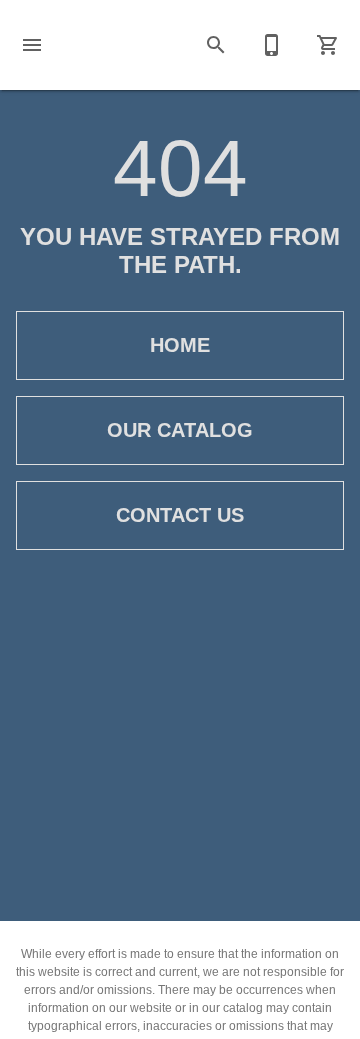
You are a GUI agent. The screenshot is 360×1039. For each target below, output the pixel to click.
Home (180, 345)
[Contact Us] (272, 45)
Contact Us (180, 515)
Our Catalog (180, 430)
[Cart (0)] (328, 45)
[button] (32, 45)
